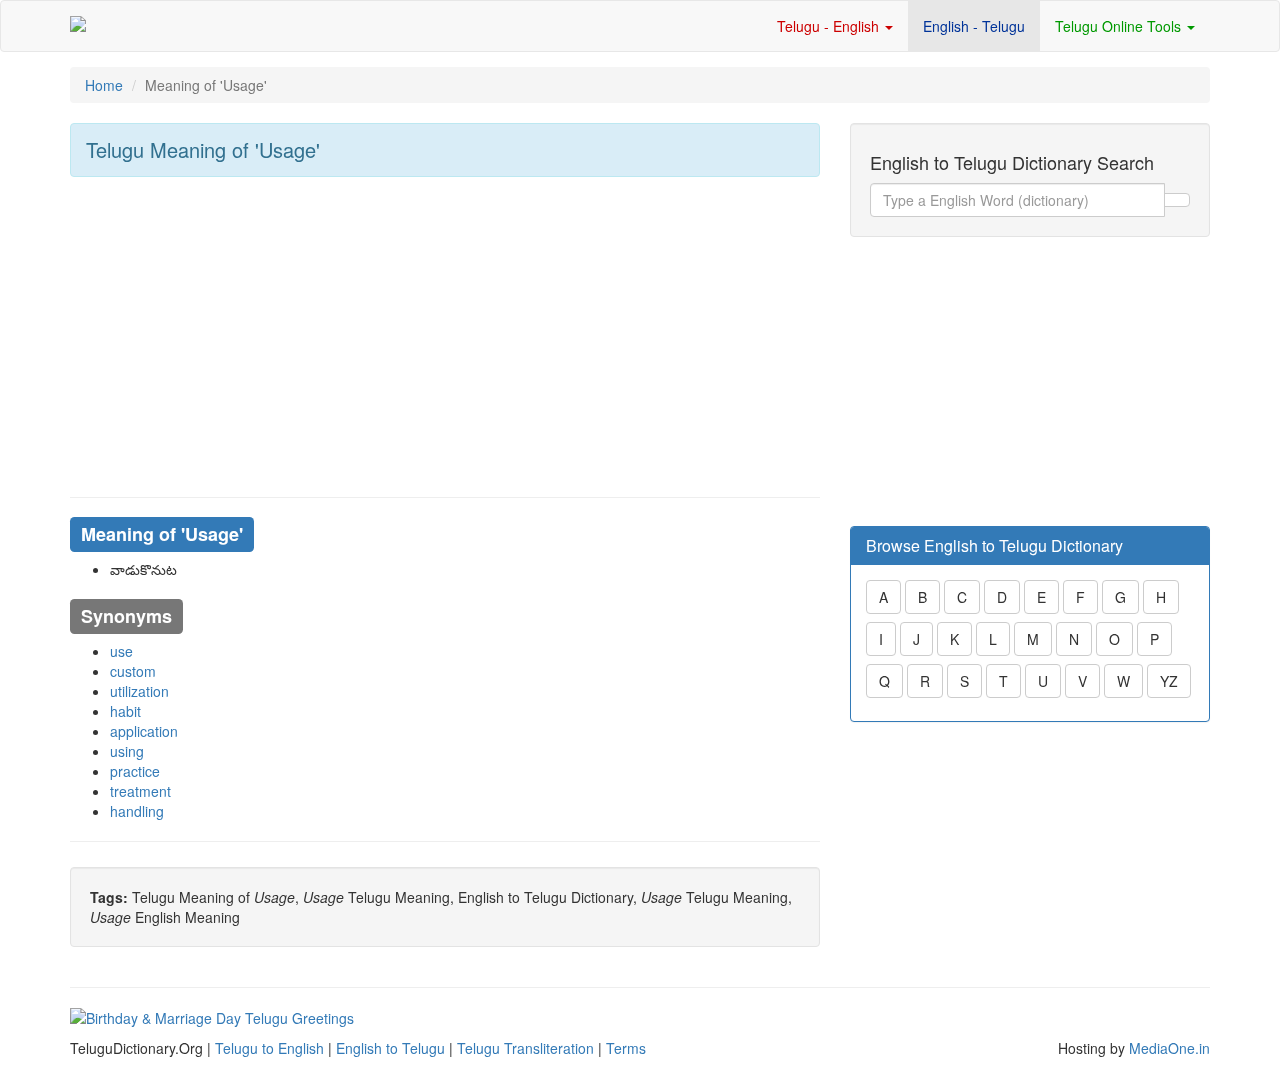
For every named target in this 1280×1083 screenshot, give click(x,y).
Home (104, 85)
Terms (626, 1048)
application (144, 731)
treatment (140, 791)
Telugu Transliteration (525, 1048)
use (121, 651)
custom (133, 671)
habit (125, 711)
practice (135, 771)
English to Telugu (390, 1048)
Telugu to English (269, 1048)
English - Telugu (974, 26)
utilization (139, 691)
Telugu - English (830, 26)
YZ (1169, 681)
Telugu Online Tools (1120, 26)
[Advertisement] (445, 337)
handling (137, 811)
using (127, 751)
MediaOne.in (1169, 1048)
